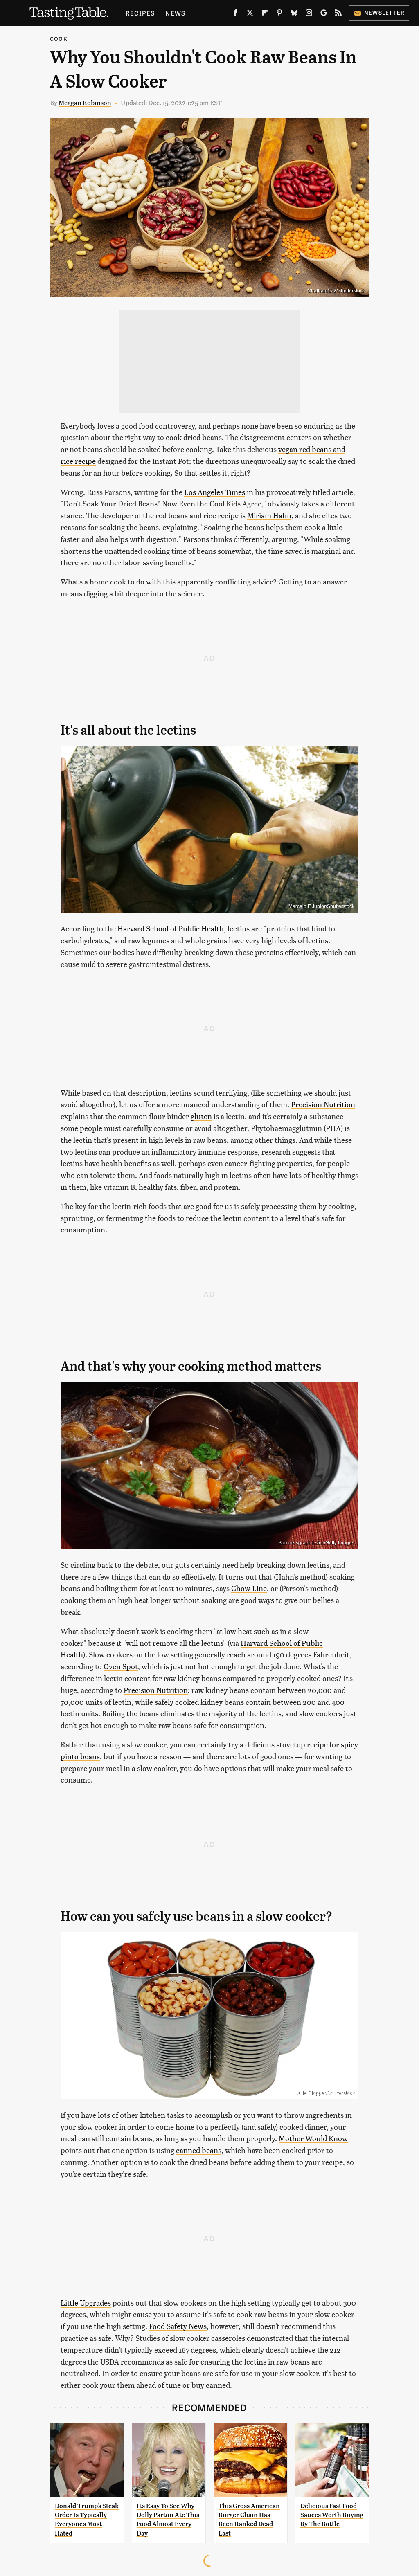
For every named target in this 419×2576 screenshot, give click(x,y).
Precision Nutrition (323, 1104)
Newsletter (384, 12)
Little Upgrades (86, 2303)
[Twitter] (250, 14)
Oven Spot (121, 1666)
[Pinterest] (279, 14)
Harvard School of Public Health (171, 928)
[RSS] (338, 14)
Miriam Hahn (269, 515)
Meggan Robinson (85, 102)
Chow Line (249, 1588)
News (175, 13)
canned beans (199, 2150)
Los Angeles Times (215, 492)
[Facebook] (235, 14)
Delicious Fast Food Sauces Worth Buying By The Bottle (332, 2515)
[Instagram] (309, 14)
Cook (59, 39)
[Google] (324, 14)
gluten (201, 1116)
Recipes (140, 13)
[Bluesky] (294, 14)
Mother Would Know (313, 2138)
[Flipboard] (265, 14)
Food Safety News (178, 2326)
